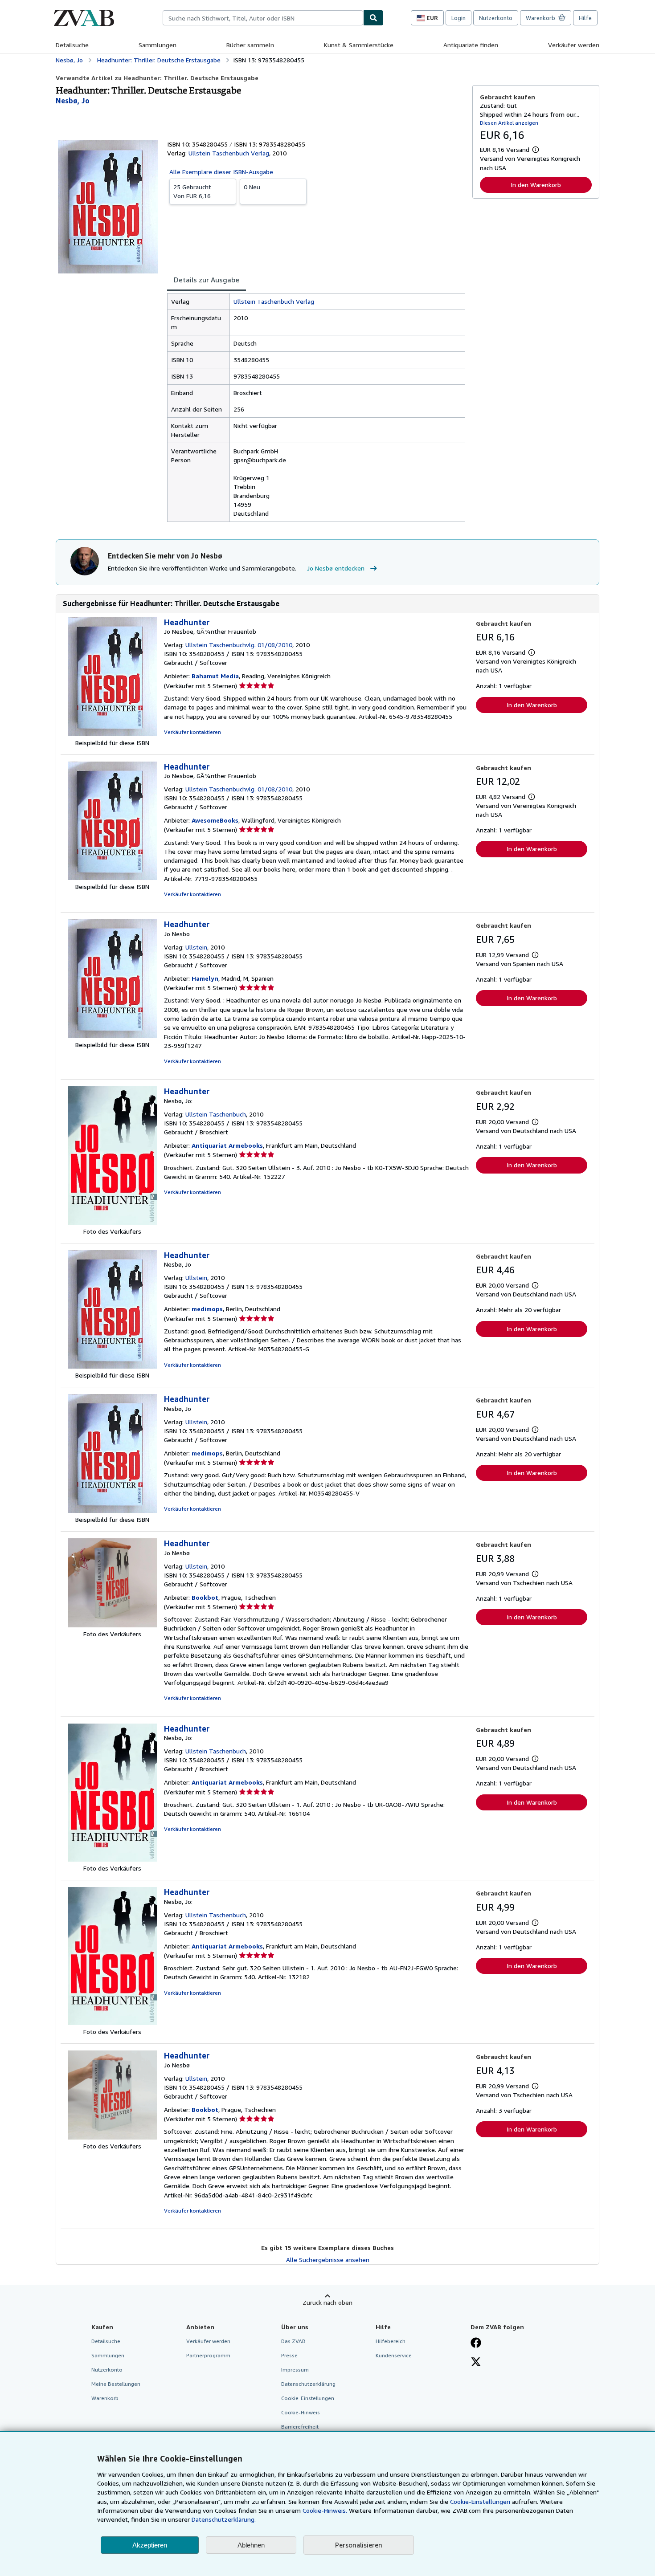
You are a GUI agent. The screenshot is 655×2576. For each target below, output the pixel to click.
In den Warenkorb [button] (536, 185)
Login (458, 18)
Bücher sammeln (250, 45)
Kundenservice (394, 2355)
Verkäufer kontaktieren (192, 732)
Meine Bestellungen (116, 2384)
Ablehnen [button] (251, 2545)
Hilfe (585, 18)
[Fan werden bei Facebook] (476, 2344)
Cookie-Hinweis (301, 2412)
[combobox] (263, 18)
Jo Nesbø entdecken (336, 568)
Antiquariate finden (471, 45)
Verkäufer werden (574, 45)
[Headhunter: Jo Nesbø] (112, 1625)
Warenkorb (105, 2398)
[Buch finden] (373, 18)
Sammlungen (158, 45)
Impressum (295, 2370)
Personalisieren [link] (359, 2545)
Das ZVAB (293, 2341)
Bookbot (205, 1597)
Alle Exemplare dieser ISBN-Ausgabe (221, 172)
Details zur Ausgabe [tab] (207, 280)
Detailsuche (72, 45)
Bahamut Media (215, 676)
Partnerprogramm (208, 2355)
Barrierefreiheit (300, 2427)
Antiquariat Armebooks (227, 1145)
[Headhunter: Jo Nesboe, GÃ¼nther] (112, 734)
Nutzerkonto (496, 18)
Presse (289, 2355)
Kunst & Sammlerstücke (359, 45)
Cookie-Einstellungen (480, 2501)
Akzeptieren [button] (150, 2545)
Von (192, 191)
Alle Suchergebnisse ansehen (328, 2260)
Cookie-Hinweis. (325, 2510)
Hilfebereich (391, 2341)
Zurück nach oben (327, 2302)
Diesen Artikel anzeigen (509, 123)
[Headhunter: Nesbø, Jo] (112, 1366)
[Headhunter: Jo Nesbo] (112, 1036)
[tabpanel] (316, 408)
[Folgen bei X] (476, 2363)
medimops (207, 1309)
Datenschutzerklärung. (224, 2519)
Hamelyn (205, 978)
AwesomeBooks (215, 820)
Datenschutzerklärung (308, 2384)
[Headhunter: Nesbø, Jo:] (112, 1222)
